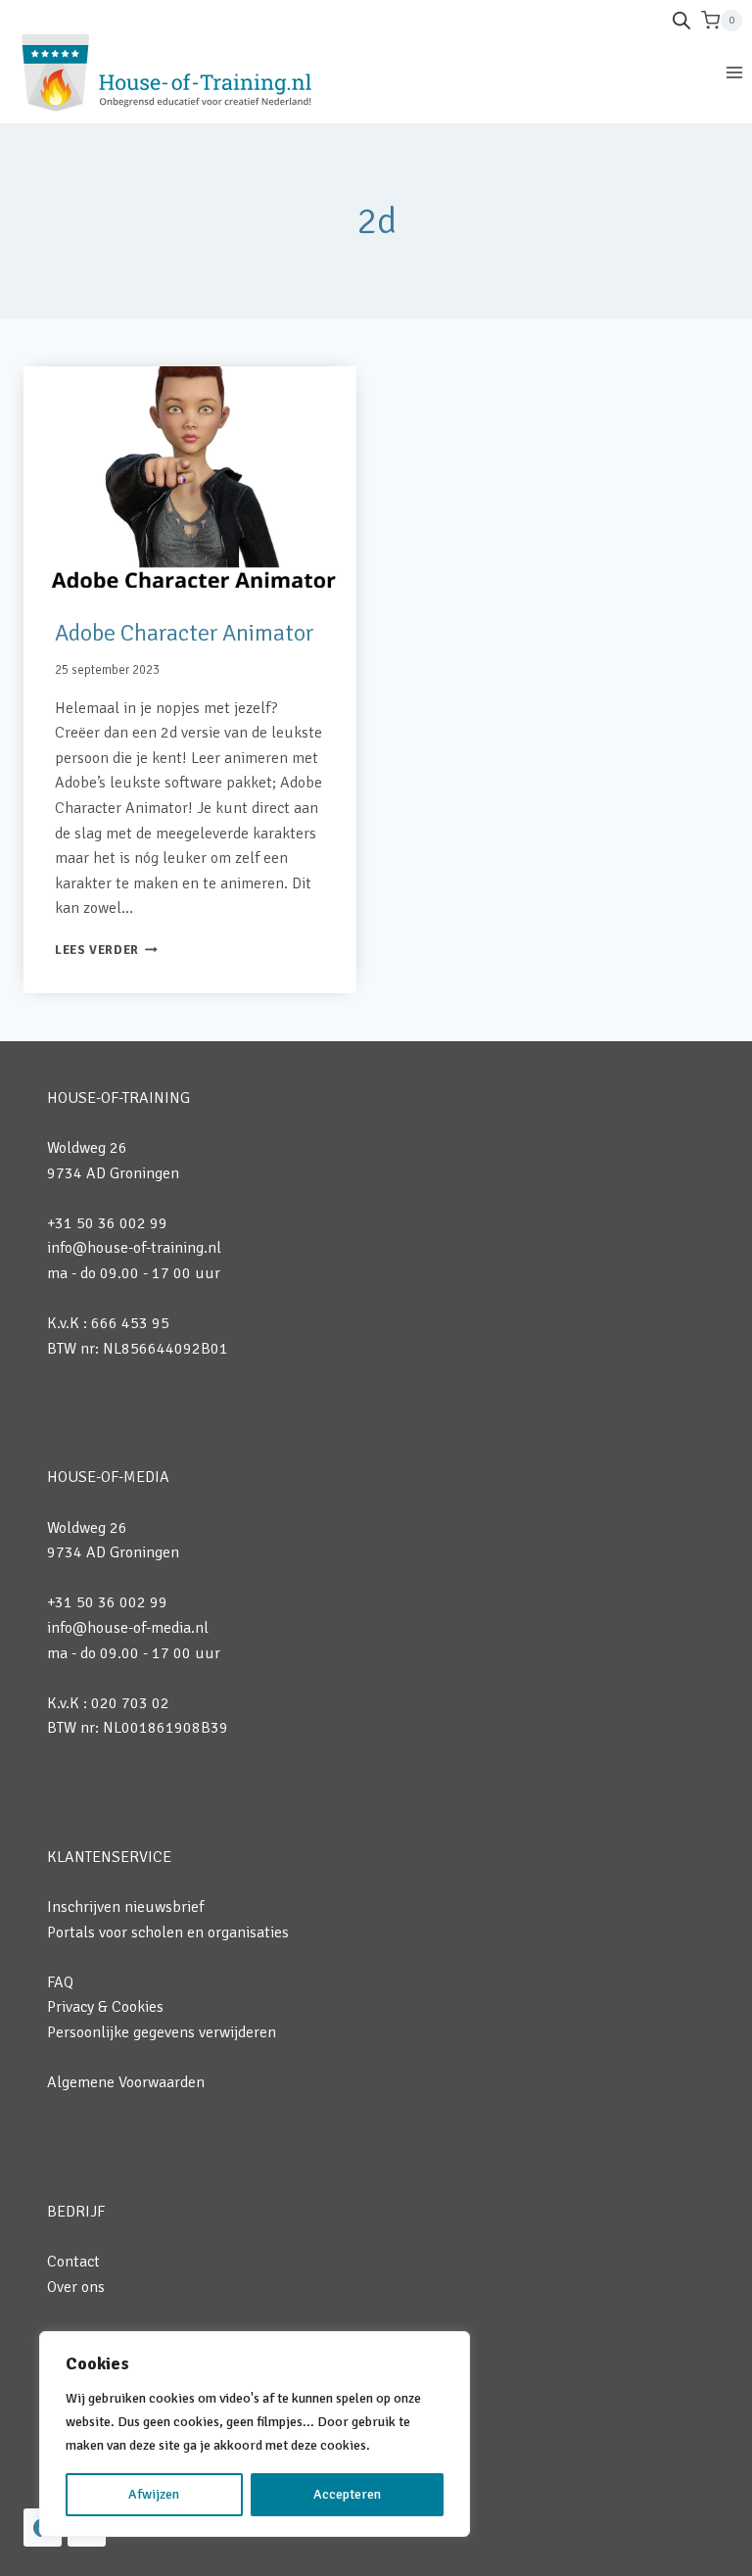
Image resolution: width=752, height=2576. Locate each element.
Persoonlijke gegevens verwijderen (162, 2032)
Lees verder (106, 950)
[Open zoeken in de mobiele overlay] (681, 21)
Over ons (76, 2287)
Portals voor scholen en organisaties (168, 1932)
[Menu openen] (734, 72)
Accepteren (347, 2494)
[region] (255, 2434)
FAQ (60, 1982)
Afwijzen (154, 2494)
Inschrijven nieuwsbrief (125, 1907)
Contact (73, 2262)
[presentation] (190, 477)
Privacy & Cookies (105, 2007)
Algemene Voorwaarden (126, 2082)
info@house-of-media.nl (128, 1628)
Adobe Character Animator (184, 633)
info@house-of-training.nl (134, 1248)
